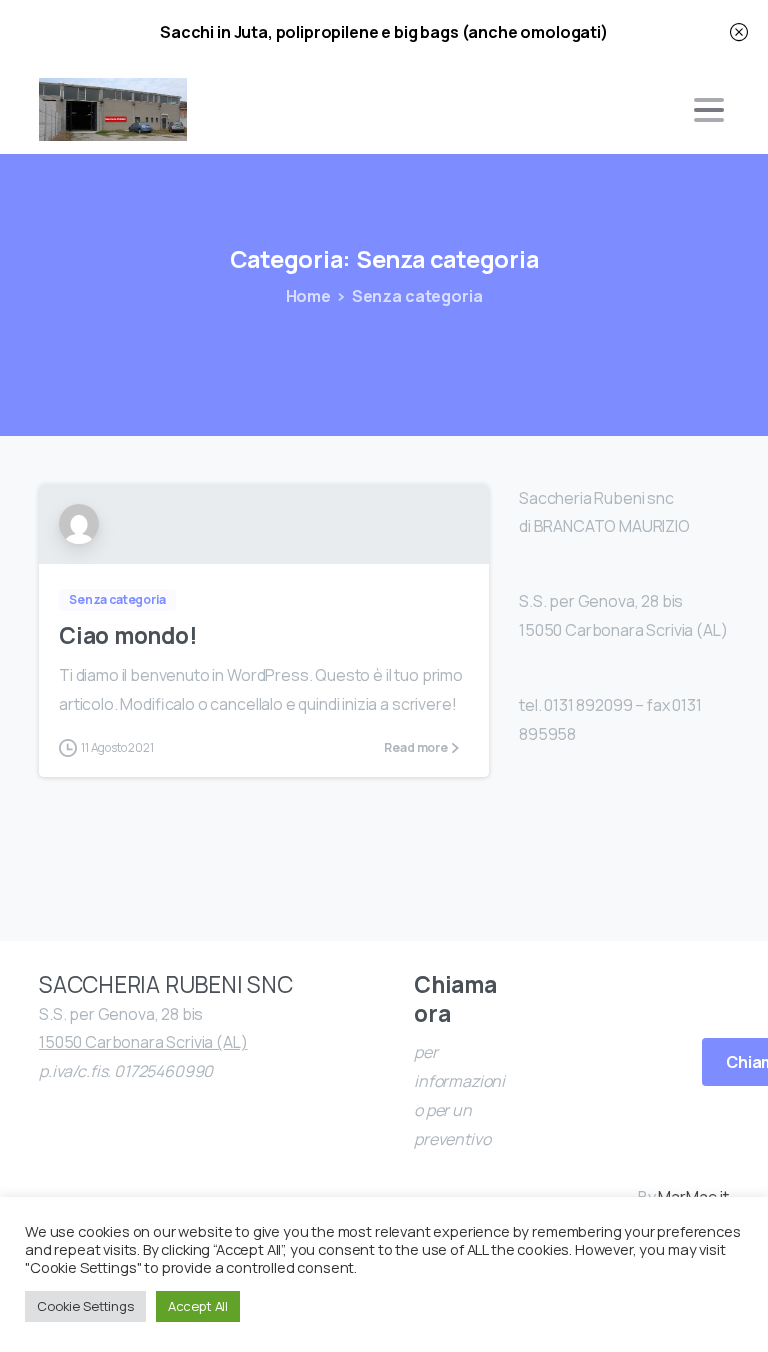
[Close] (739, 32)
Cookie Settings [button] (85, 1306)
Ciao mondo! (128, 635)
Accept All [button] (198, 1306)
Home (308, 296)
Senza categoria (417, 296)
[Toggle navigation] (709, 110)
